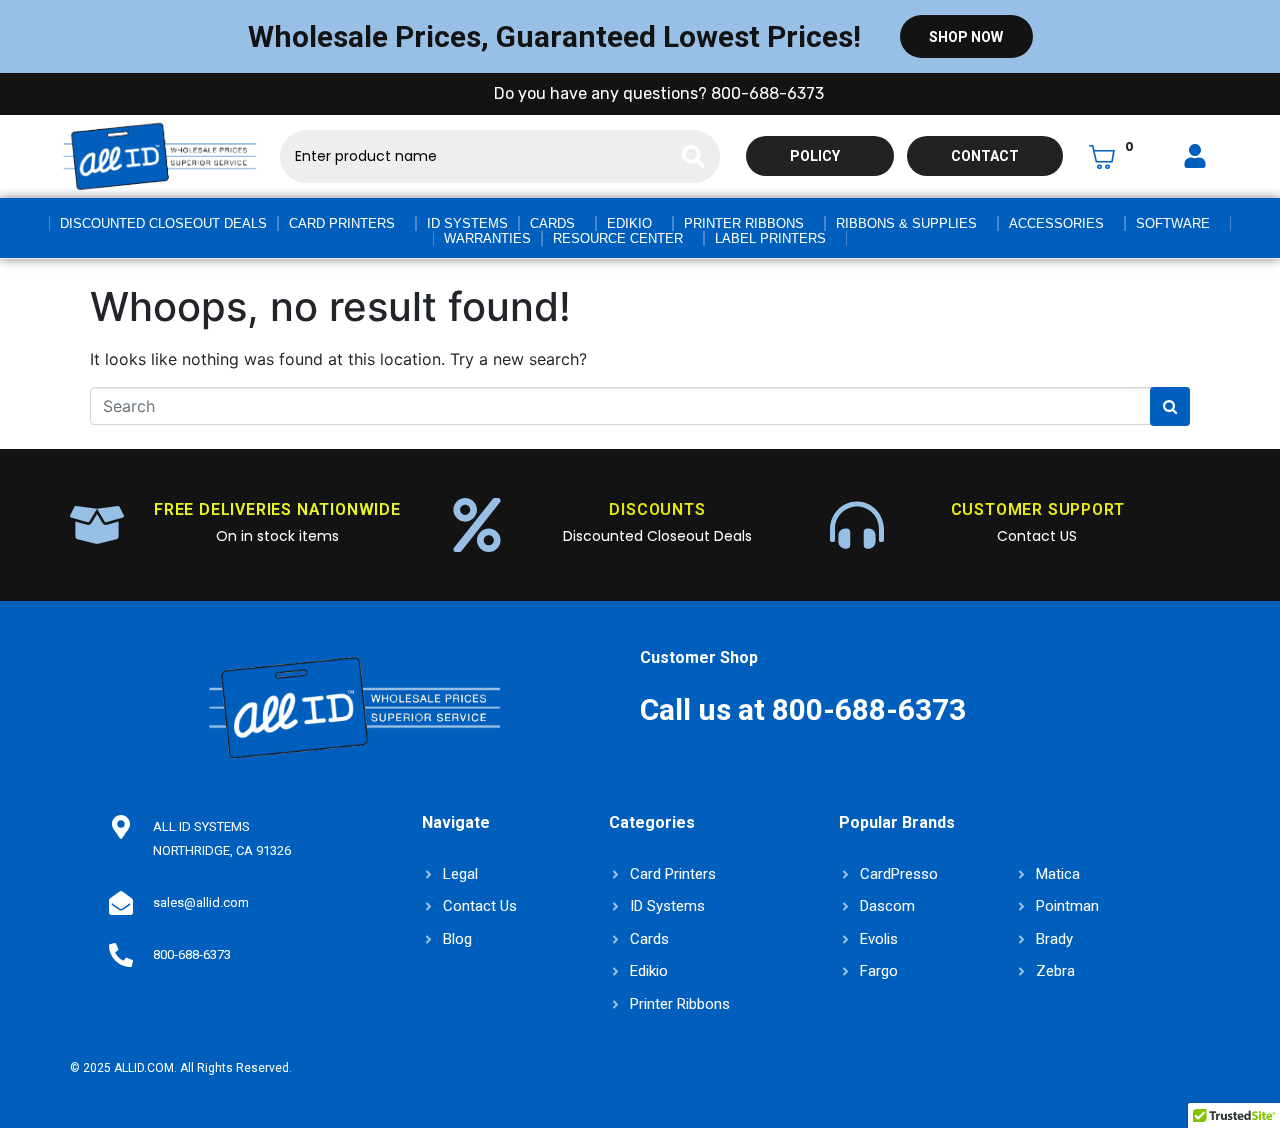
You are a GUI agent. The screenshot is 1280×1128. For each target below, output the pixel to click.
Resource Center (618, 238)
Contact (985, 156)
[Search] (693, 156)
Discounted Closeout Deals (163, 223)
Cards (552, 223)
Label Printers (770, 238)
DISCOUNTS (657, 509)
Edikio (629, 223)
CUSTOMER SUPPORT (1038, 509)
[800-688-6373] (121, 955)
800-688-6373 (192, 954)
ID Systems (467, 223)
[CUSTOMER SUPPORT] (857, 525)
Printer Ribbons (744, 223)
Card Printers (342, 223)
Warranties (487, 238)
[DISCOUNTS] (477, 525)
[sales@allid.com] (121, 903)
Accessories (1056, 223)
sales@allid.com (201, 902)
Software (1173, 223)
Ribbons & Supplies (906, 223)
